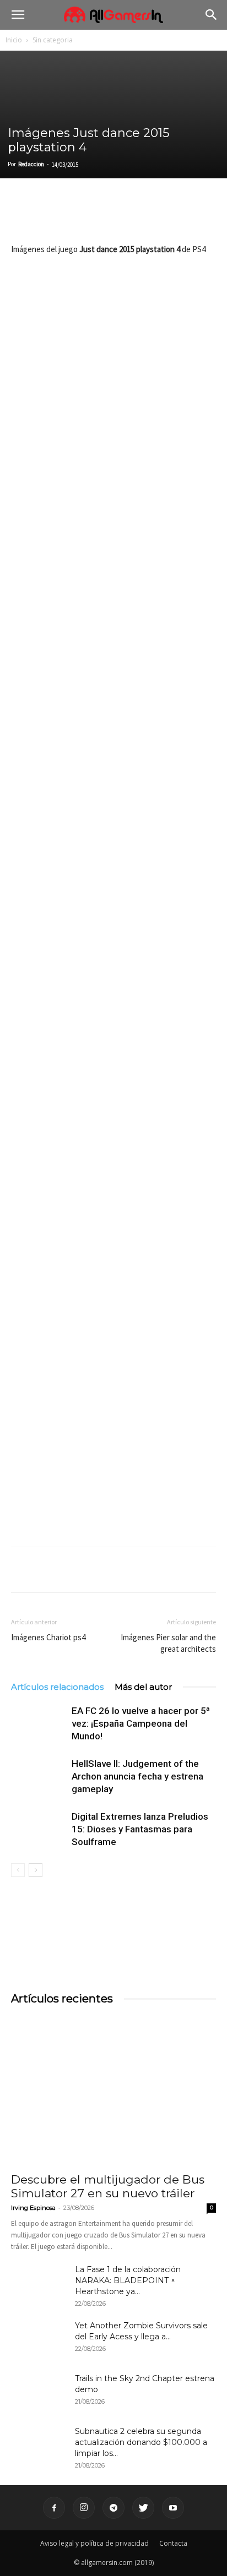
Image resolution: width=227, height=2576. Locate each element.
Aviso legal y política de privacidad (94, 2543)
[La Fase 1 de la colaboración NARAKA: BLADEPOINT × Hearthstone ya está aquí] (39, 2283)
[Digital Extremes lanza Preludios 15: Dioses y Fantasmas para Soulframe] (39, 1829)
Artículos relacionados (57, 1687)
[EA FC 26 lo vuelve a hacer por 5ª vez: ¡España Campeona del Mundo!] (39, 1724)
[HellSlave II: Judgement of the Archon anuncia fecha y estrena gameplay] (39, 1777)
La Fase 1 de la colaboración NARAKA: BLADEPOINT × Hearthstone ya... (128, 2280)
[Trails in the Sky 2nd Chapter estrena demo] (39, 2392)
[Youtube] (173, 2508)
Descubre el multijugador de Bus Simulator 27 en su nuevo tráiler (108, 2186)
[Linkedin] (73, 216)
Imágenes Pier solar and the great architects (168, 1643)
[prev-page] (18, 1870)
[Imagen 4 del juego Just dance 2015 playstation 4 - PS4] (113, 835)
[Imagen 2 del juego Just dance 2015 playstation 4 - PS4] (113, 582)
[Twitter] (47, 216)
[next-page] (36, 1870)
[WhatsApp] (98, 216)
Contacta (173, 2543)
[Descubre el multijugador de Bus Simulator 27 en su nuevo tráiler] (113, 2091)
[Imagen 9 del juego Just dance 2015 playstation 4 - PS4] (113, 1469)
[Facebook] (22, 216)
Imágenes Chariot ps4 (48, 1637)
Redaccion (31, 164)
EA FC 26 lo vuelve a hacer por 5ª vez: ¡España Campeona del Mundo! (141, 1723)
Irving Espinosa (33, 2208)
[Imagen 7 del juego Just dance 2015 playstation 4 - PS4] (113, 1216)
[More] (149, 216)
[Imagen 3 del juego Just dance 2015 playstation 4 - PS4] (113, 709)
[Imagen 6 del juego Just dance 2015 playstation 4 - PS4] (113, 1088)
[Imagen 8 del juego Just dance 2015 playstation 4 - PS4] (113, 1342)
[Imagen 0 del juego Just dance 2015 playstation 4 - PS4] (113, 328)
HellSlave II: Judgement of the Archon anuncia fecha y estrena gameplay (137, 1776)
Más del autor (143, 1687)
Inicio (14, 40)
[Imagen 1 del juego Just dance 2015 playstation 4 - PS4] (113, 455)
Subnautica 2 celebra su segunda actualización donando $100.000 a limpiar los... (141, 2442)
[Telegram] (123, 216)
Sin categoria (53, 40)
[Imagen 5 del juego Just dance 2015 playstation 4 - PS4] (113, 962)
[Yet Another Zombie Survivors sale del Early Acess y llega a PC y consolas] (39, 2339)
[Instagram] (84, 2508)
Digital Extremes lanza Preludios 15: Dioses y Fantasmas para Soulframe (140, 1829)
